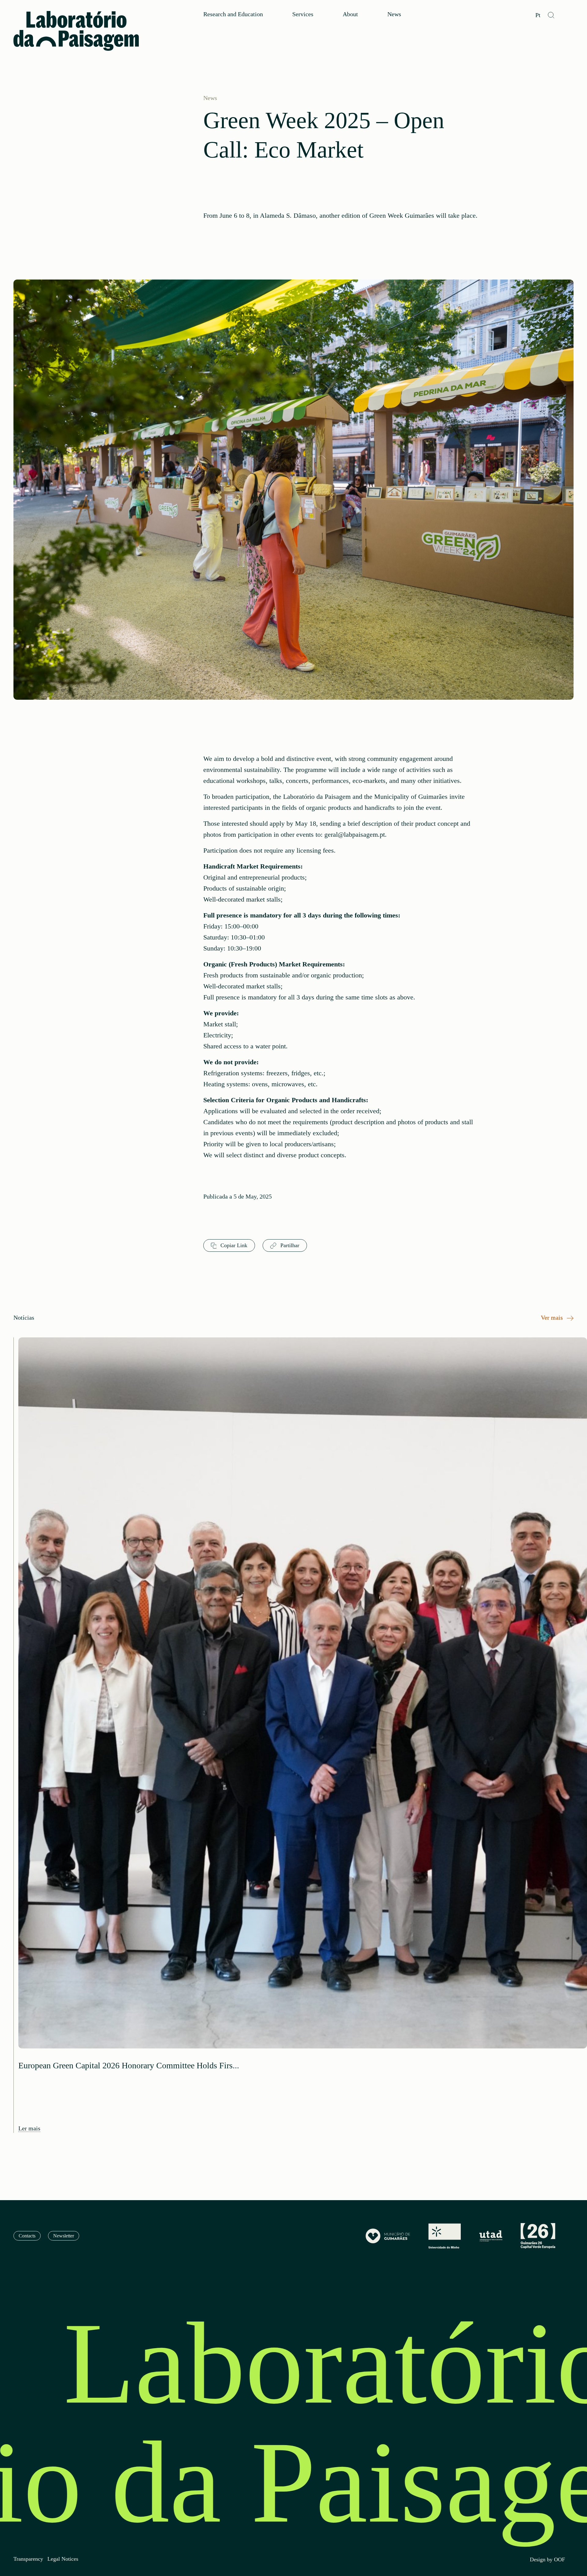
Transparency (28, 2559)
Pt (538, 15)
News (394, 14)
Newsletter (64, 2236)
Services (303, 14)
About (350, 14)
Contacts (27, 2236)
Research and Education (233, 14)
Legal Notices (63, 2559)
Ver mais (553, 1318)
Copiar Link (233, 1245)
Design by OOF (547, 2560)
